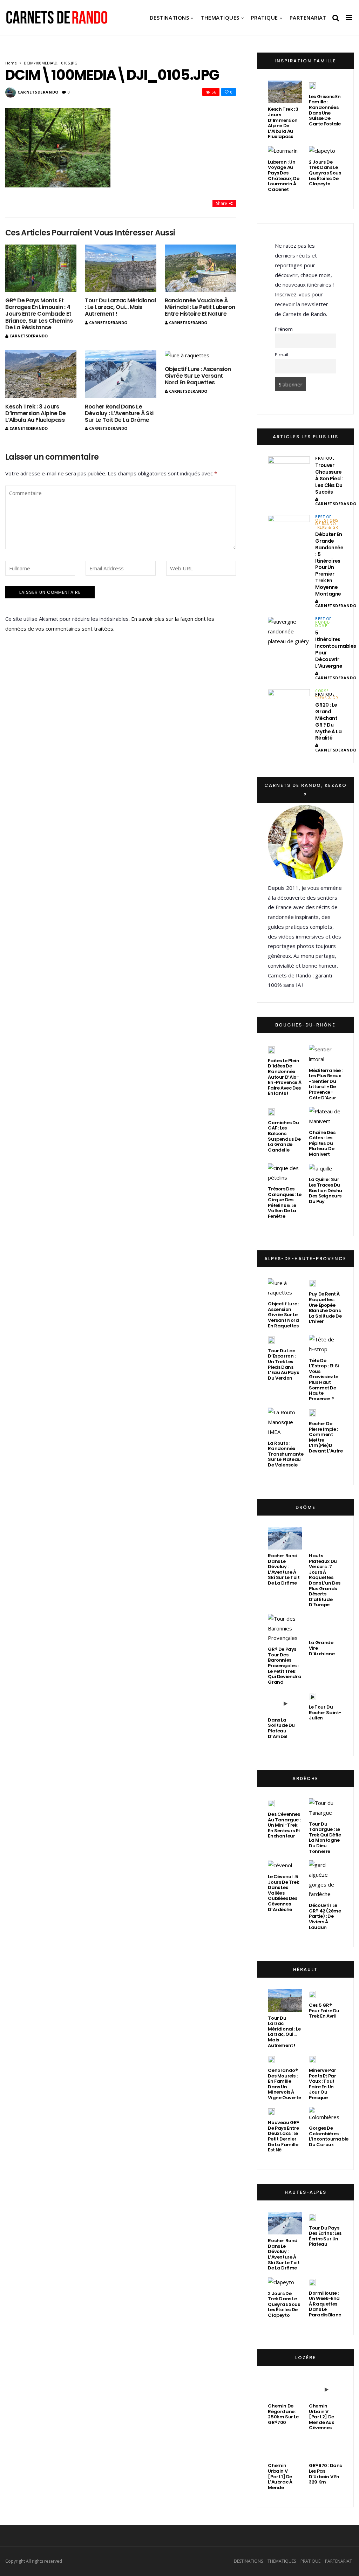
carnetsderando (38, 92)
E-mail (282, 355)
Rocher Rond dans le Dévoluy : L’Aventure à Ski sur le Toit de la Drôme (119, 413)
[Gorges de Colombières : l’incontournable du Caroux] (326, 2115)
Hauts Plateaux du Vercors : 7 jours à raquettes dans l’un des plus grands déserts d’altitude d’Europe (325, 1580)
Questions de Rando (327, 522)
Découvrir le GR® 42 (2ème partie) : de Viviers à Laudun (325, 1916)
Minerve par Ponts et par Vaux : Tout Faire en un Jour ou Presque (323, 2084)
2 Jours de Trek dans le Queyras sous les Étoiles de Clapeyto (325, 173)
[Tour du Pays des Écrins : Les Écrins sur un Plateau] (312, 2217)
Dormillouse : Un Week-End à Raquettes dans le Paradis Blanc (325, 2304)
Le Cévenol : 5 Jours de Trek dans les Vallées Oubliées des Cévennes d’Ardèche (283, 1893)
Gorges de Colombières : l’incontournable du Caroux (329, 2136)
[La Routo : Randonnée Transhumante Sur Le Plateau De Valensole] (285, 1422)
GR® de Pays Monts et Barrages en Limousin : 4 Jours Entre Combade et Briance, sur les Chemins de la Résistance (39, 314)
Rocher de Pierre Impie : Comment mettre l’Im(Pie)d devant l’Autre (326, 1437)
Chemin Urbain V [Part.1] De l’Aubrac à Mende (280, 2476)
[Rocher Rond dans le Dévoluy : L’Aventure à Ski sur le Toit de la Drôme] (120, 374)
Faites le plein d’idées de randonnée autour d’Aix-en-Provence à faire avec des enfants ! (285, 1077)
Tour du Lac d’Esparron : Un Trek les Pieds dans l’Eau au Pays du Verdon (283, 1364)
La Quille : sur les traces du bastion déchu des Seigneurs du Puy (326, 1190)
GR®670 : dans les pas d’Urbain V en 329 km (325, 2474)
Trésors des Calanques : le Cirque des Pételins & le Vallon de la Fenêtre (285, 1203)
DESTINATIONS (169, 18)
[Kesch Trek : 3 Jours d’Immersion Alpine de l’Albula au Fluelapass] (41, 374)
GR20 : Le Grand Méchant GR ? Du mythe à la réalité (328, 721)
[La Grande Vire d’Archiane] (326, 1625)
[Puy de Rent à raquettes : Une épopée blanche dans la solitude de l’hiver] (312, 1283)
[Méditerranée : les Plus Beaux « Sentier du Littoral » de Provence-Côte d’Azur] (326, 1055)
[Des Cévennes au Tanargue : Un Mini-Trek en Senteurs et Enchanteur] (271, 1803)
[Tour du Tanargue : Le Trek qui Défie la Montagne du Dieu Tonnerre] (326, 1808)
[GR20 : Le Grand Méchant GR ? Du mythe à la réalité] (289, 704)
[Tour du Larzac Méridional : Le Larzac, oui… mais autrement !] (120, 268)
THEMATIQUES (220, 18)
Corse (322, 691)
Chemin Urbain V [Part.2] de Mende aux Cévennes (321, 2417)
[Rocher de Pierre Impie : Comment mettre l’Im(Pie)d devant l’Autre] (312, 1413)
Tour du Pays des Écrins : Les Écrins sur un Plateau (325, 2236)
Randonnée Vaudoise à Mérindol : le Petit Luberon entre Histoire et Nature (200, 307)
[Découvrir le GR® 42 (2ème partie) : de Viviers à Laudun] (326, 1880)
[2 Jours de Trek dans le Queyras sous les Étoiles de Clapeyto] (322, 151)
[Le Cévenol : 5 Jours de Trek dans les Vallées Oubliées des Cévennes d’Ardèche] (280, 1865)
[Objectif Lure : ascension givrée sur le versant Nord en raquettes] (200, 355)
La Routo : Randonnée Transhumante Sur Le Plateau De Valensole (286, 1454)
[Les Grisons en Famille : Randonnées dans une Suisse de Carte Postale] (312, 85)
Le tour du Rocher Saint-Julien (325, 1712)
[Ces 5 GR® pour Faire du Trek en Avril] (312, 1994)
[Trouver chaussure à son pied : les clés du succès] (289, 471)
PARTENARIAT (308, 18)
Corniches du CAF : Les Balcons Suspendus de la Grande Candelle (284, 1136)
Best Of (323, 517)
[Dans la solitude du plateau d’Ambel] (285, 1702)
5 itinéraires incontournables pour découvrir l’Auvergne (336, 649)
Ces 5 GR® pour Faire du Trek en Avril (324, 2011)
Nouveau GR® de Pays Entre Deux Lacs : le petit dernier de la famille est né (284, 2136)
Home (11, 63)
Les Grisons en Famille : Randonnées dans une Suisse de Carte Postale (325, 110)
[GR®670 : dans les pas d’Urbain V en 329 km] (326, 2448)
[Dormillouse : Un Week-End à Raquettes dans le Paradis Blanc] (312, 2282)
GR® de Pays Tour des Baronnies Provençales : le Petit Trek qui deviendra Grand (285, 1666)
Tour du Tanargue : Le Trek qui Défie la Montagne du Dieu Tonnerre (325, 1838)
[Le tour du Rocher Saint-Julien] (312, 1696)
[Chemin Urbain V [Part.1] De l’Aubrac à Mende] (285, 2448)
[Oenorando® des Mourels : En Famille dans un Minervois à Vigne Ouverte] (271, 2059)
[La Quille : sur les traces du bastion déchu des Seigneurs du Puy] (320, 1169)
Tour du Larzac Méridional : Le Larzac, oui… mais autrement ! (120, 307)
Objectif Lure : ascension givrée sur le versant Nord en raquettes (198, 376)
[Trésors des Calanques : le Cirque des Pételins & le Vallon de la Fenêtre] (285, 1173)
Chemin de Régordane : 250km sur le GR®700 (283, 2414)
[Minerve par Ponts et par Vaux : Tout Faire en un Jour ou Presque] (312, 2059)
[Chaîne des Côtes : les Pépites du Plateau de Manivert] (326, 1117)
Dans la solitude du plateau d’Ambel (281, 1728)
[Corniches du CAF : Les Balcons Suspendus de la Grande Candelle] (271, 1112)
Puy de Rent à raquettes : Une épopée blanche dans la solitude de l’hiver (325, 1308)
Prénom (284, 329)
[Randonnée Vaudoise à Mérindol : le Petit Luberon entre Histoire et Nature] (200, 268)
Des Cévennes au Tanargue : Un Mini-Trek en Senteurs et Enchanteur (284, 1825)
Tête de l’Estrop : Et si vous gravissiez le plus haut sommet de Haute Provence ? (324, 1380)
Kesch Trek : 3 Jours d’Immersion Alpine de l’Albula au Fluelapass (36, 413)
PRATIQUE (265, 18)
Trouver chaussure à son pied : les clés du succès (329, 479)
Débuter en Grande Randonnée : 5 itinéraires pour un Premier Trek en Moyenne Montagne (329, 564)
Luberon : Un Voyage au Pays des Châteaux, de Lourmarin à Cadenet (283, 176)
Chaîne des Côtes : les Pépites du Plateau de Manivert (322, 1143)
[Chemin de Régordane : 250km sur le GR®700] (285, 2389)
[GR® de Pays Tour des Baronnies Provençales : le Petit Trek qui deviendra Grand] (285, 1629)
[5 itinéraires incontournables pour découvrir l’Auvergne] (289, 631)
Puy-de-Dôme (323, 624)
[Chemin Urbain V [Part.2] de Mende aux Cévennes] (326, 2389)
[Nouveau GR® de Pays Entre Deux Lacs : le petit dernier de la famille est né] (271, 2112)
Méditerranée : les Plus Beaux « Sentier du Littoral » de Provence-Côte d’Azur (326, 1084)
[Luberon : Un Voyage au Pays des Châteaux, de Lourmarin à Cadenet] (283, 151)
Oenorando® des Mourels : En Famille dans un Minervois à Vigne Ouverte (284, 2084)
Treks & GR (327, 527)
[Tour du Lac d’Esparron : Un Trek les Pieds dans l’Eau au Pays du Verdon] (271, 1340)
